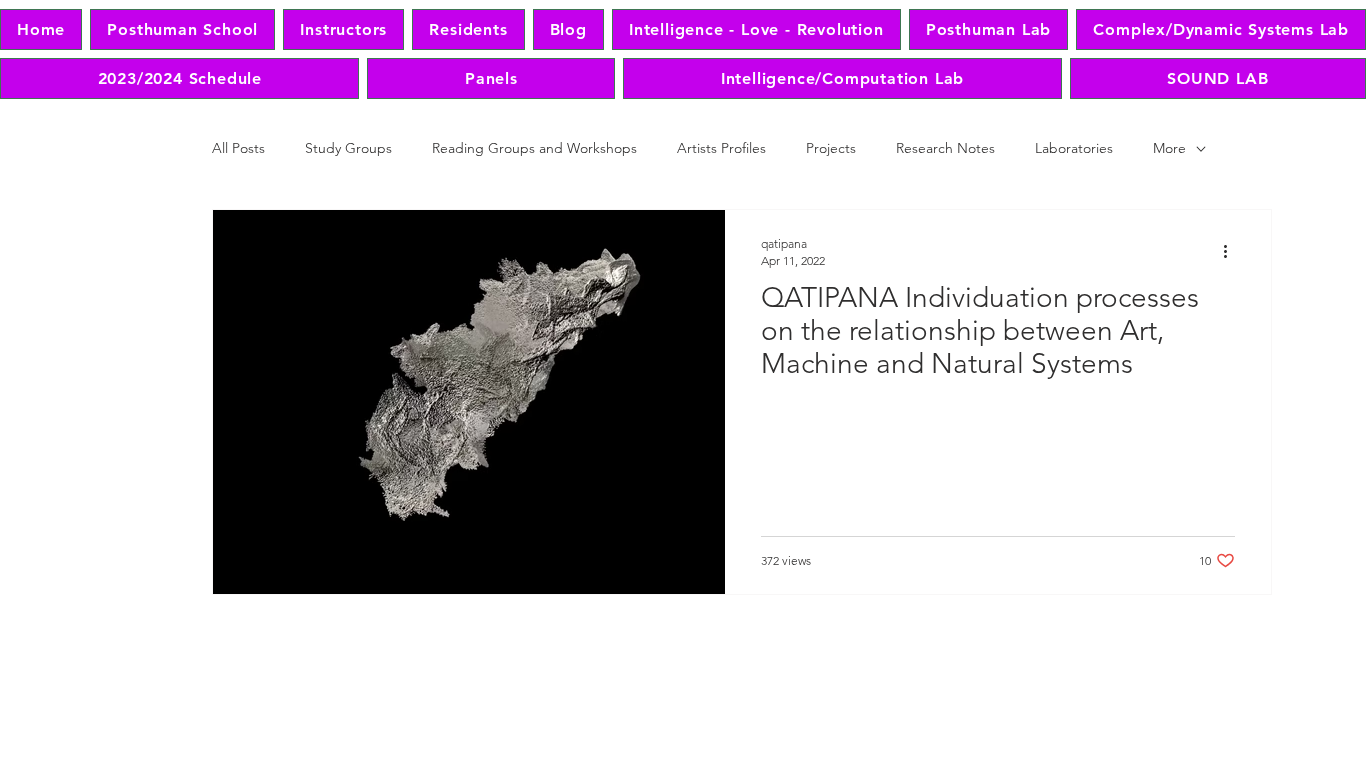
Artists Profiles (721, 148)
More (1169, 148)
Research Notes (945, 148)
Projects (831, 148)
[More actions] (1232, 251)
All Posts (238, 148)
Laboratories (1074, 148)
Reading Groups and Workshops (534, 148)
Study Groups (348, 148)
